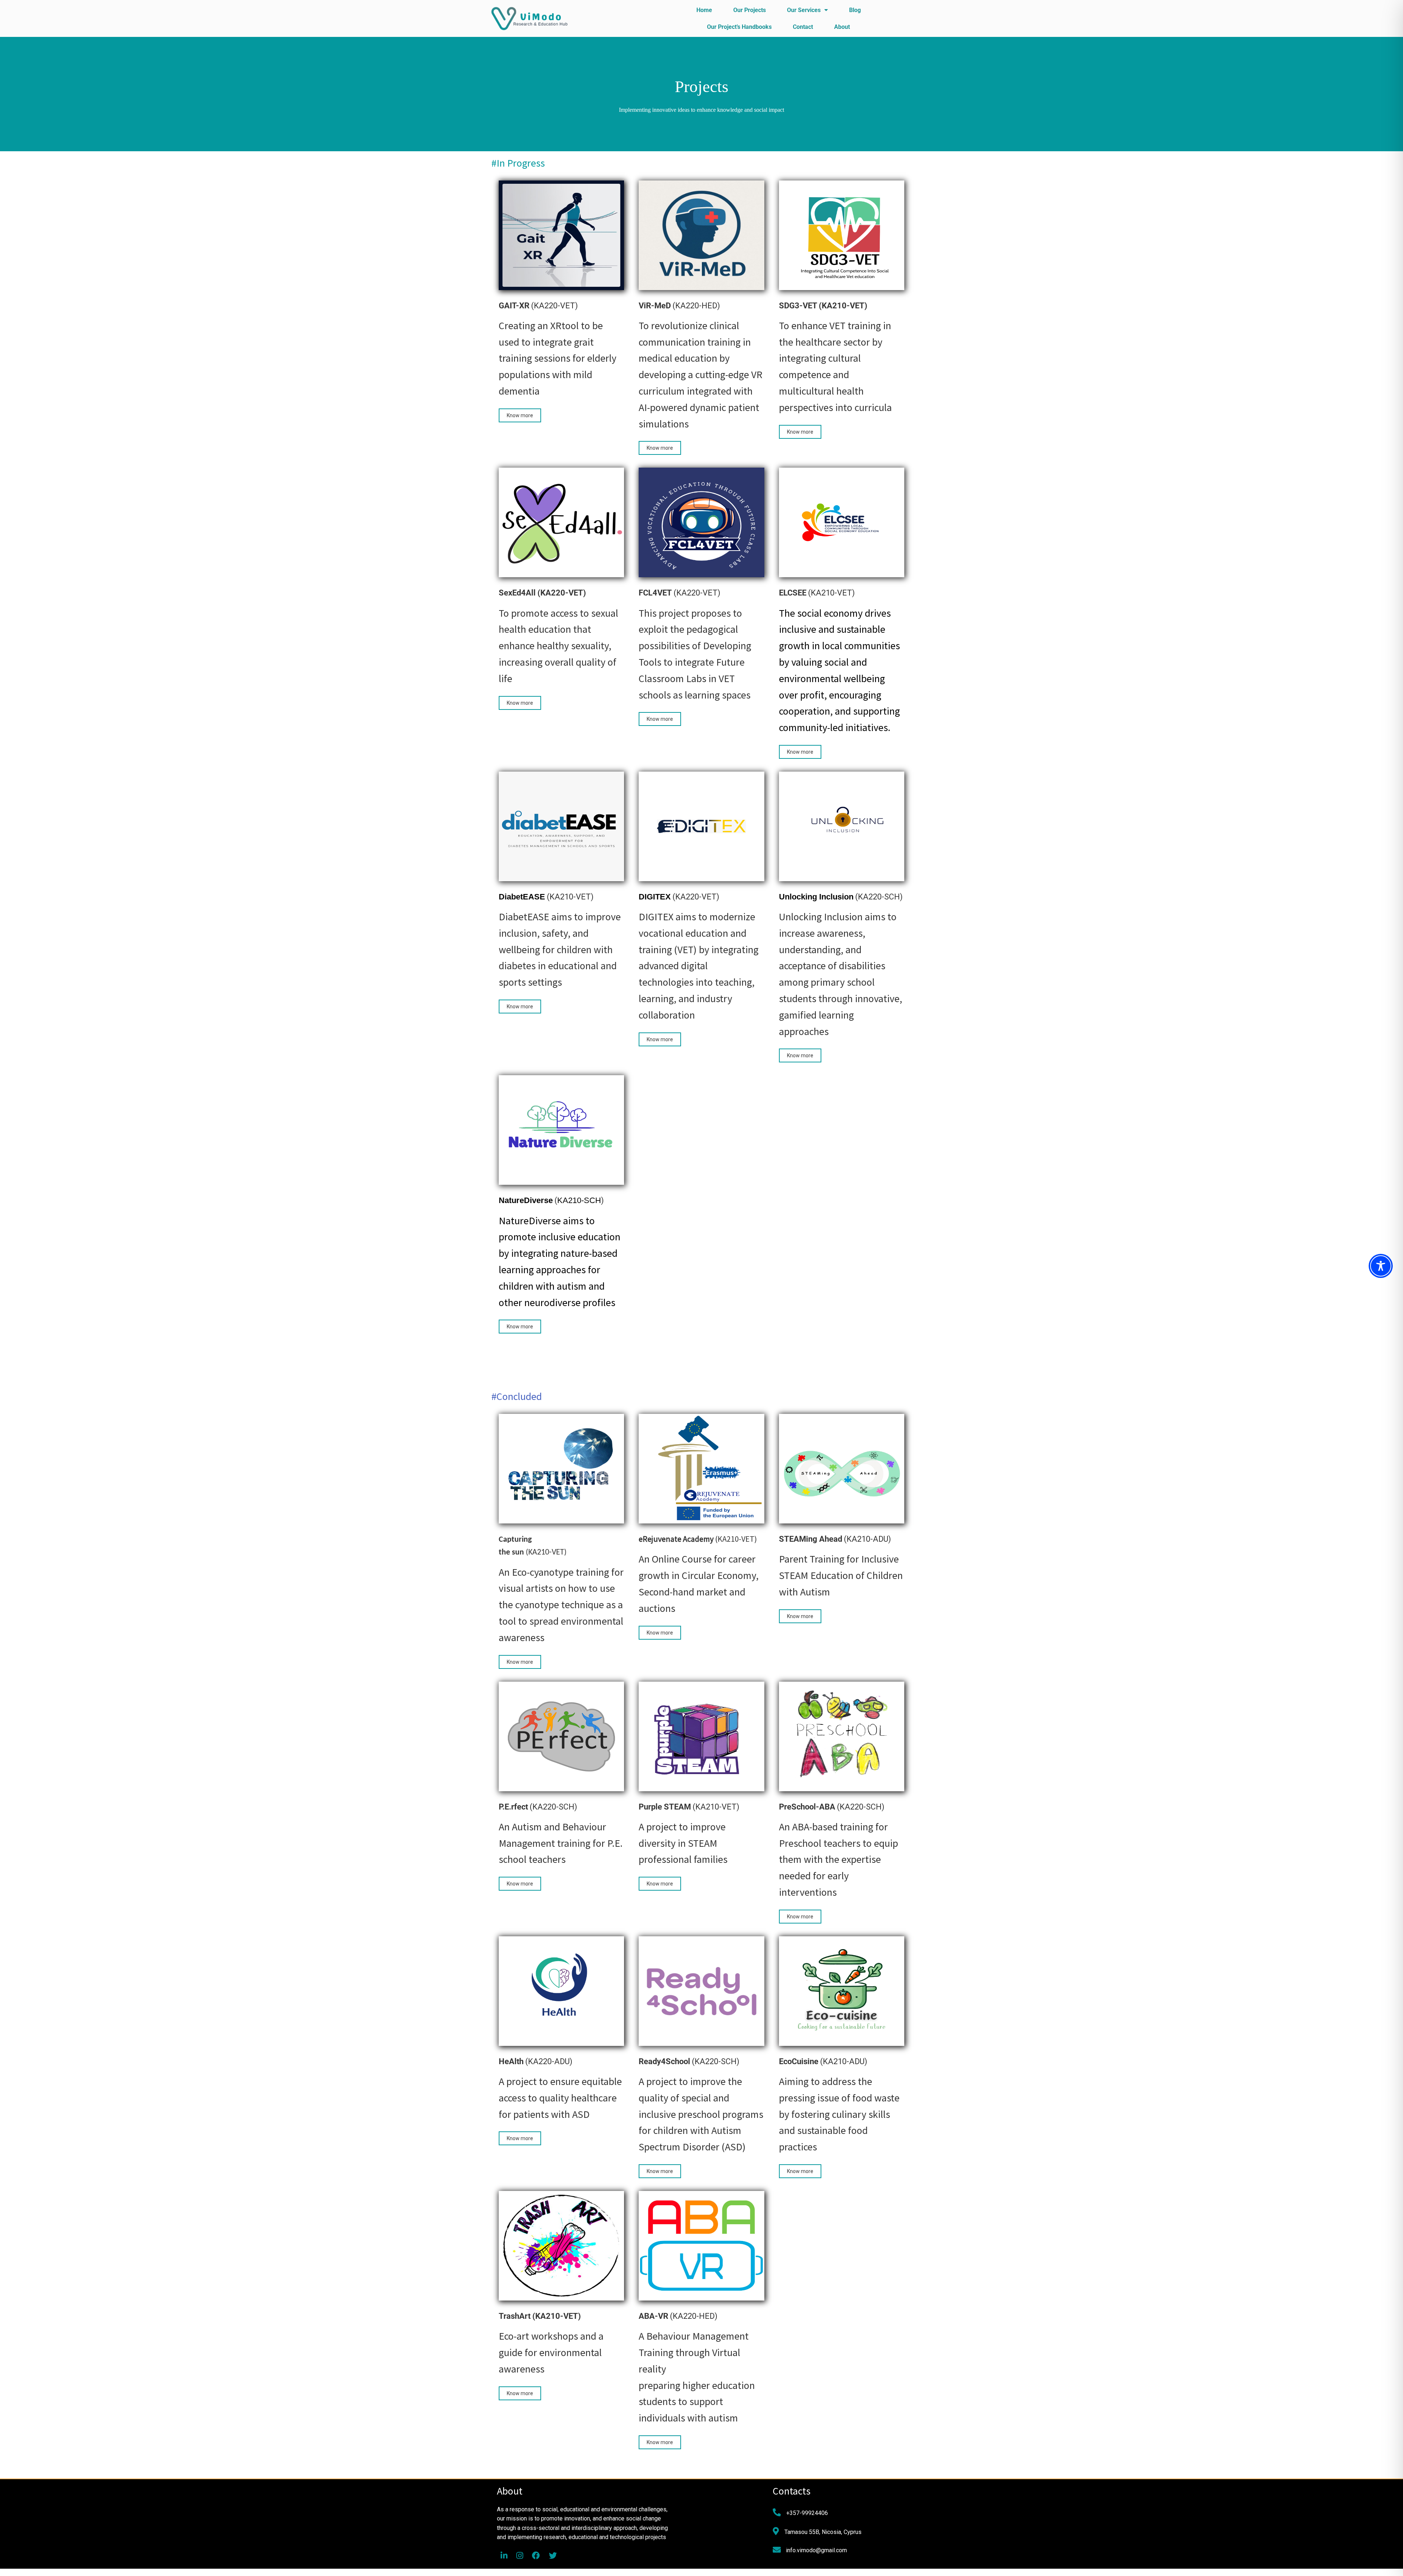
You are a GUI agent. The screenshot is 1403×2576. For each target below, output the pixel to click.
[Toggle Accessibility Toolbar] (1381, 1266)
